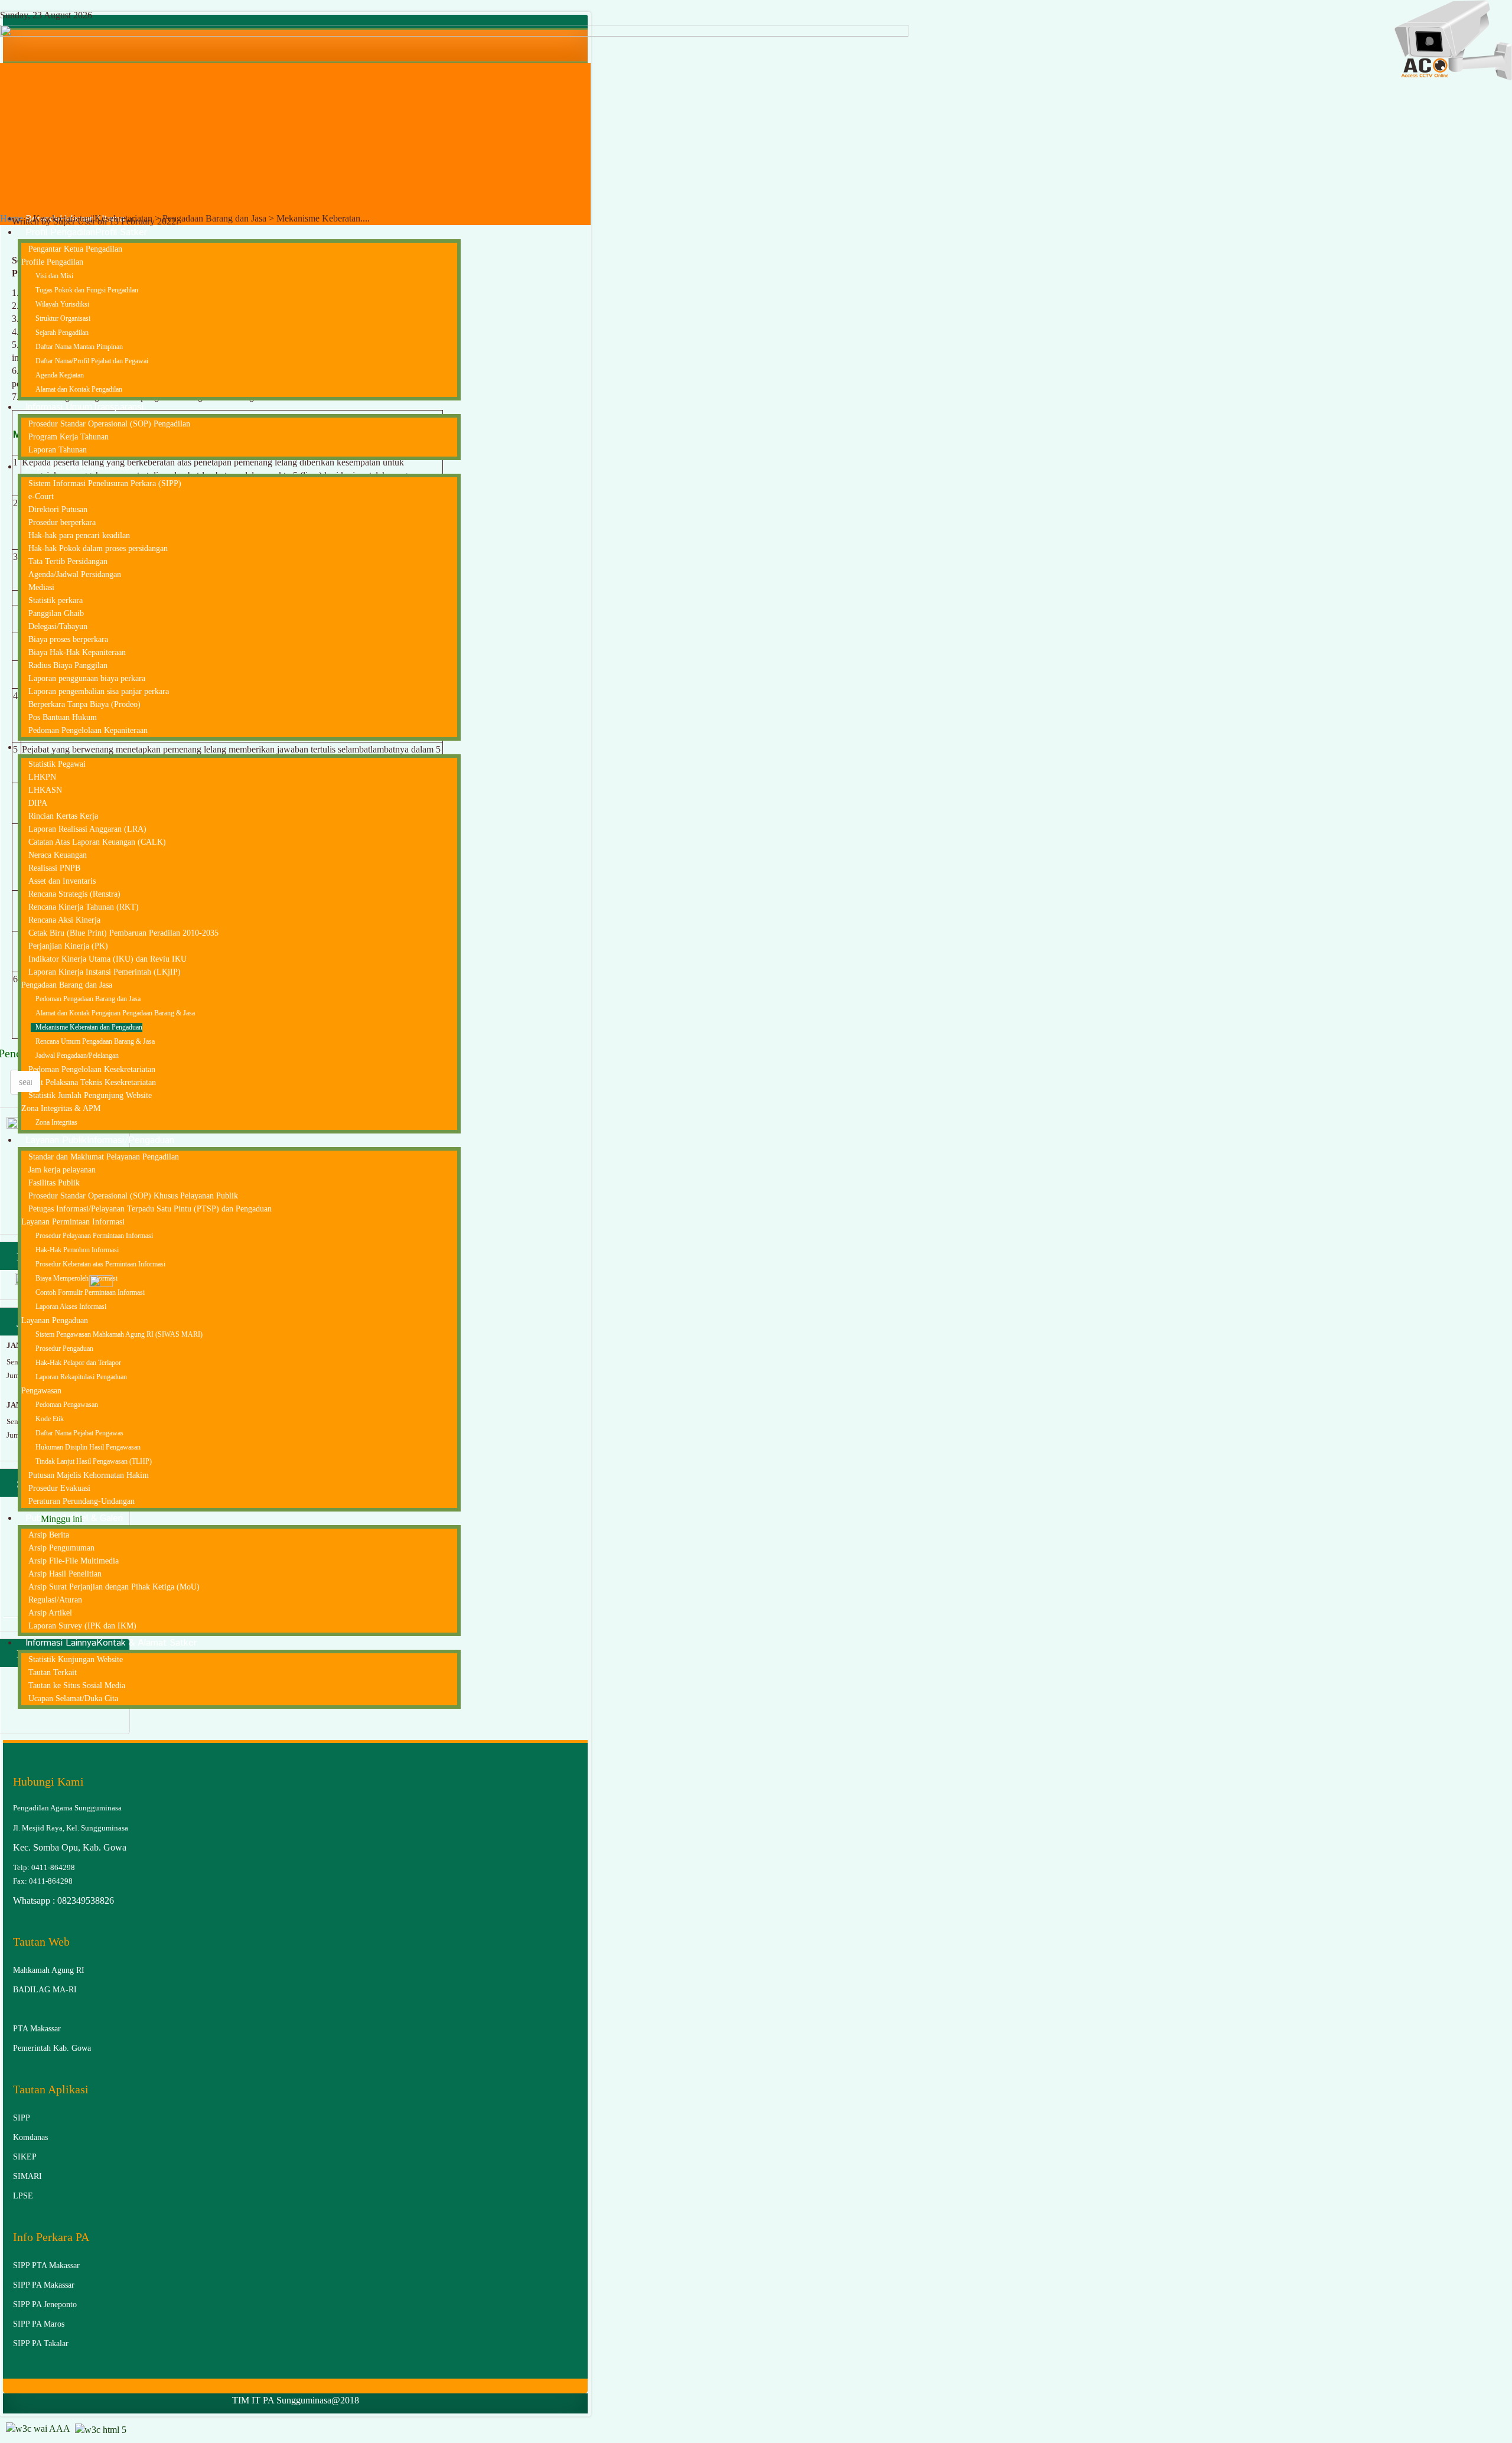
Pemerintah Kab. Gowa (52, 2048)
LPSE (23, 2196)
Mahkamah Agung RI (49, 1970)
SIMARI (27, 2176)
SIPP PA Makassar (44, 2285)
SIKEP (25, 2157)
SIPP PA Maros (39, 2324)
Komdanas (30, 2137)
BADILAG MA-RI (45, 1990)
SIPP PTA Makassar (46, 2266)
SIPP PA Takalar (41, 2343)
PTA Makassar (37, 2029)
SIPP (22, 2118)
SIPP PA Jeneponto (45, 2304)
